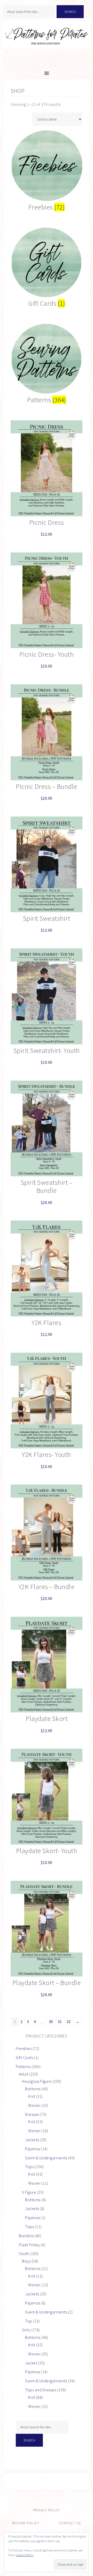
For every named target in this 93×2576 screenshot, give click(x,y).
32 (69, 2021)
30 (51, 2021)
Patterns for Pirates (47, 40)
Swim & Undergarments (46, 2158)
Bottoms (33, 2089)
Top (29, 2321)
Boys (26, 2261)
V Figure (29, 2192)
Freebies (24, 2048)
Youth (24, 2253)
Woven (34, 2105)
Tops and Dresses (41, 2390)
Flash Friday (29, 2245)
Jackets (32, 2140)
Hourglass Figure (37, 2081)
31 (60, 2021)
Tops (29, 2167)
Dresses (32, 2114)
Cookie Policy (25, 2555)
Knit (32, 2096)
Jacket (31, 2363)
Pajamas (33, 2149)
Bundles (26, 2236)
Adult (24, 2074)
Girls (26, 2330)
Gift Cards (24, 2057)
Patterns (23, 2066)
